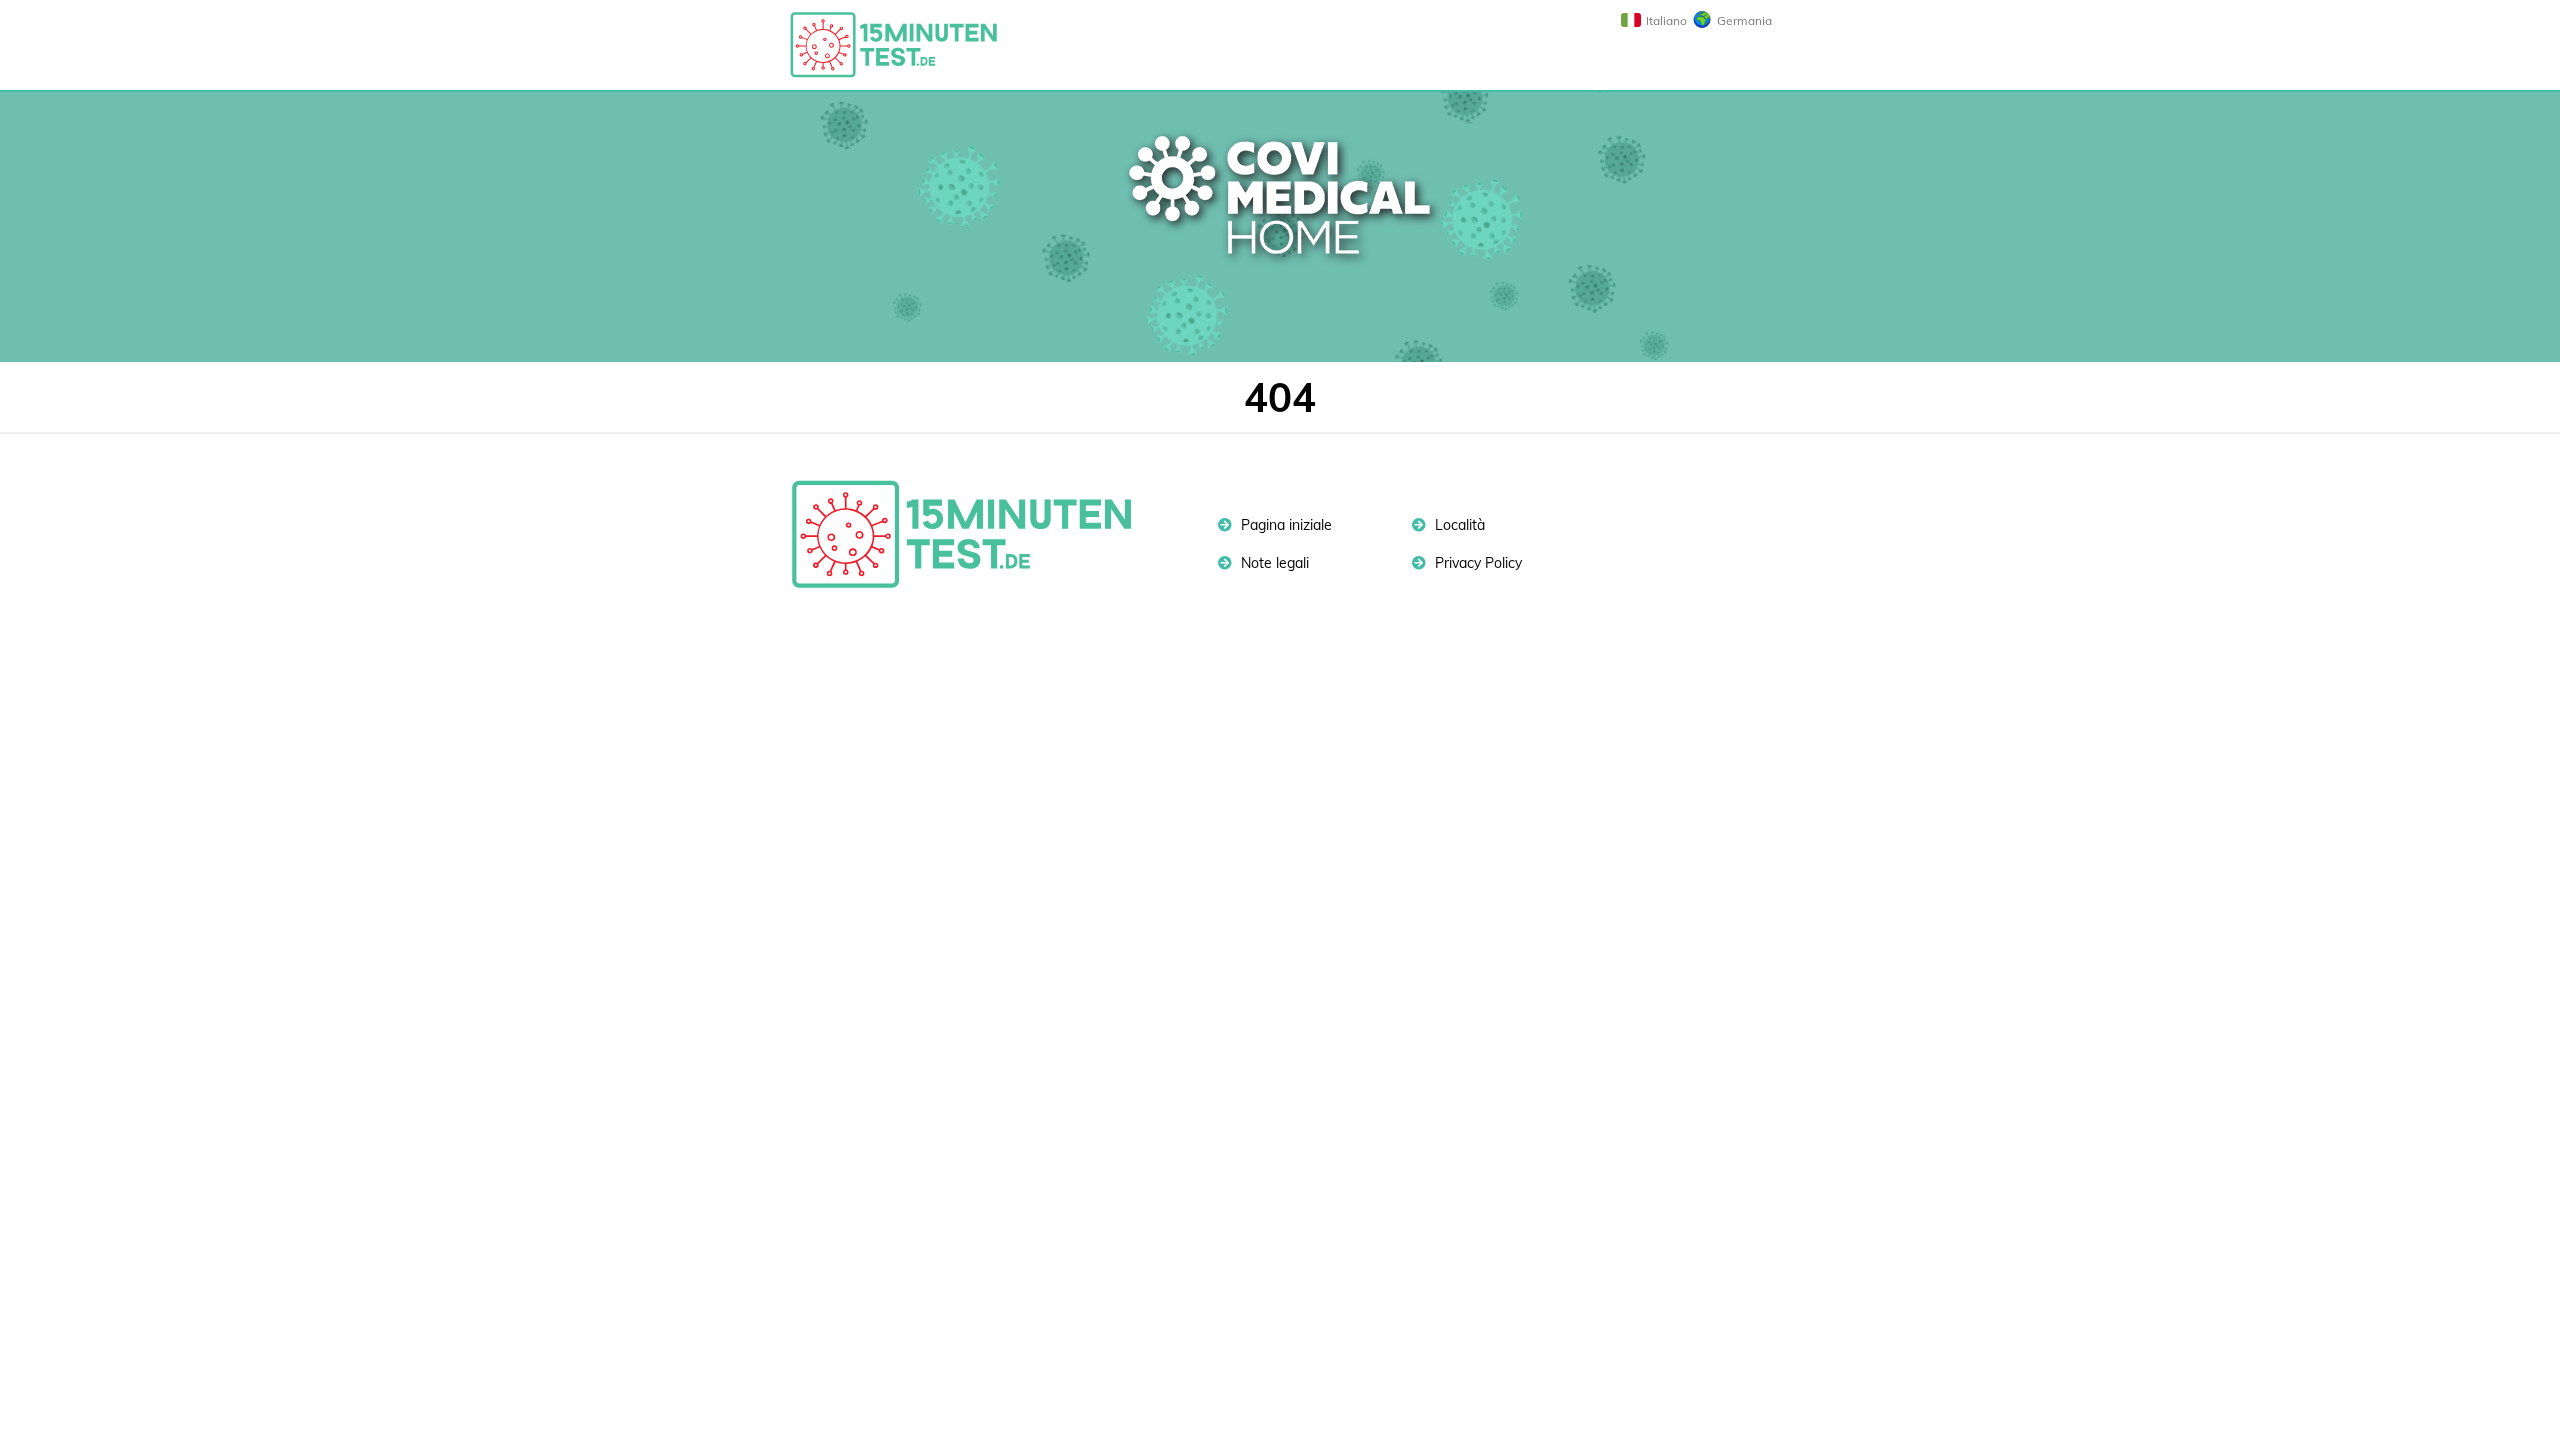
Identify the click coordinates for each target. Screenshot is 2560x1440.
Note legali (1273, 563)
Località (1458, 525)
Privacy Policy (1476, 563)
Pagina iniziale (1284, 525)
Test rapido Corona (903, 45)
